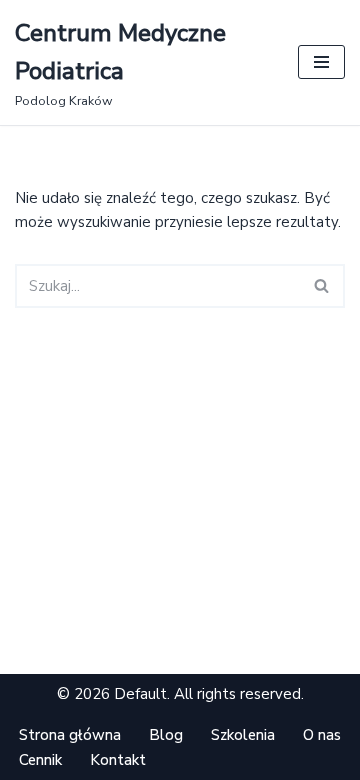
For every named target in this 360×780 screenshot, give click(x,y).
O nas (322, 735)
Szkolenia (243, 735)
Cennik (40, 760)
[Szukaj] (322, 286)
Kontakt (118, 760)
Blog (166, 735)
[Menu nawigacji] (321, 62)
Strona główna (70, 735)
